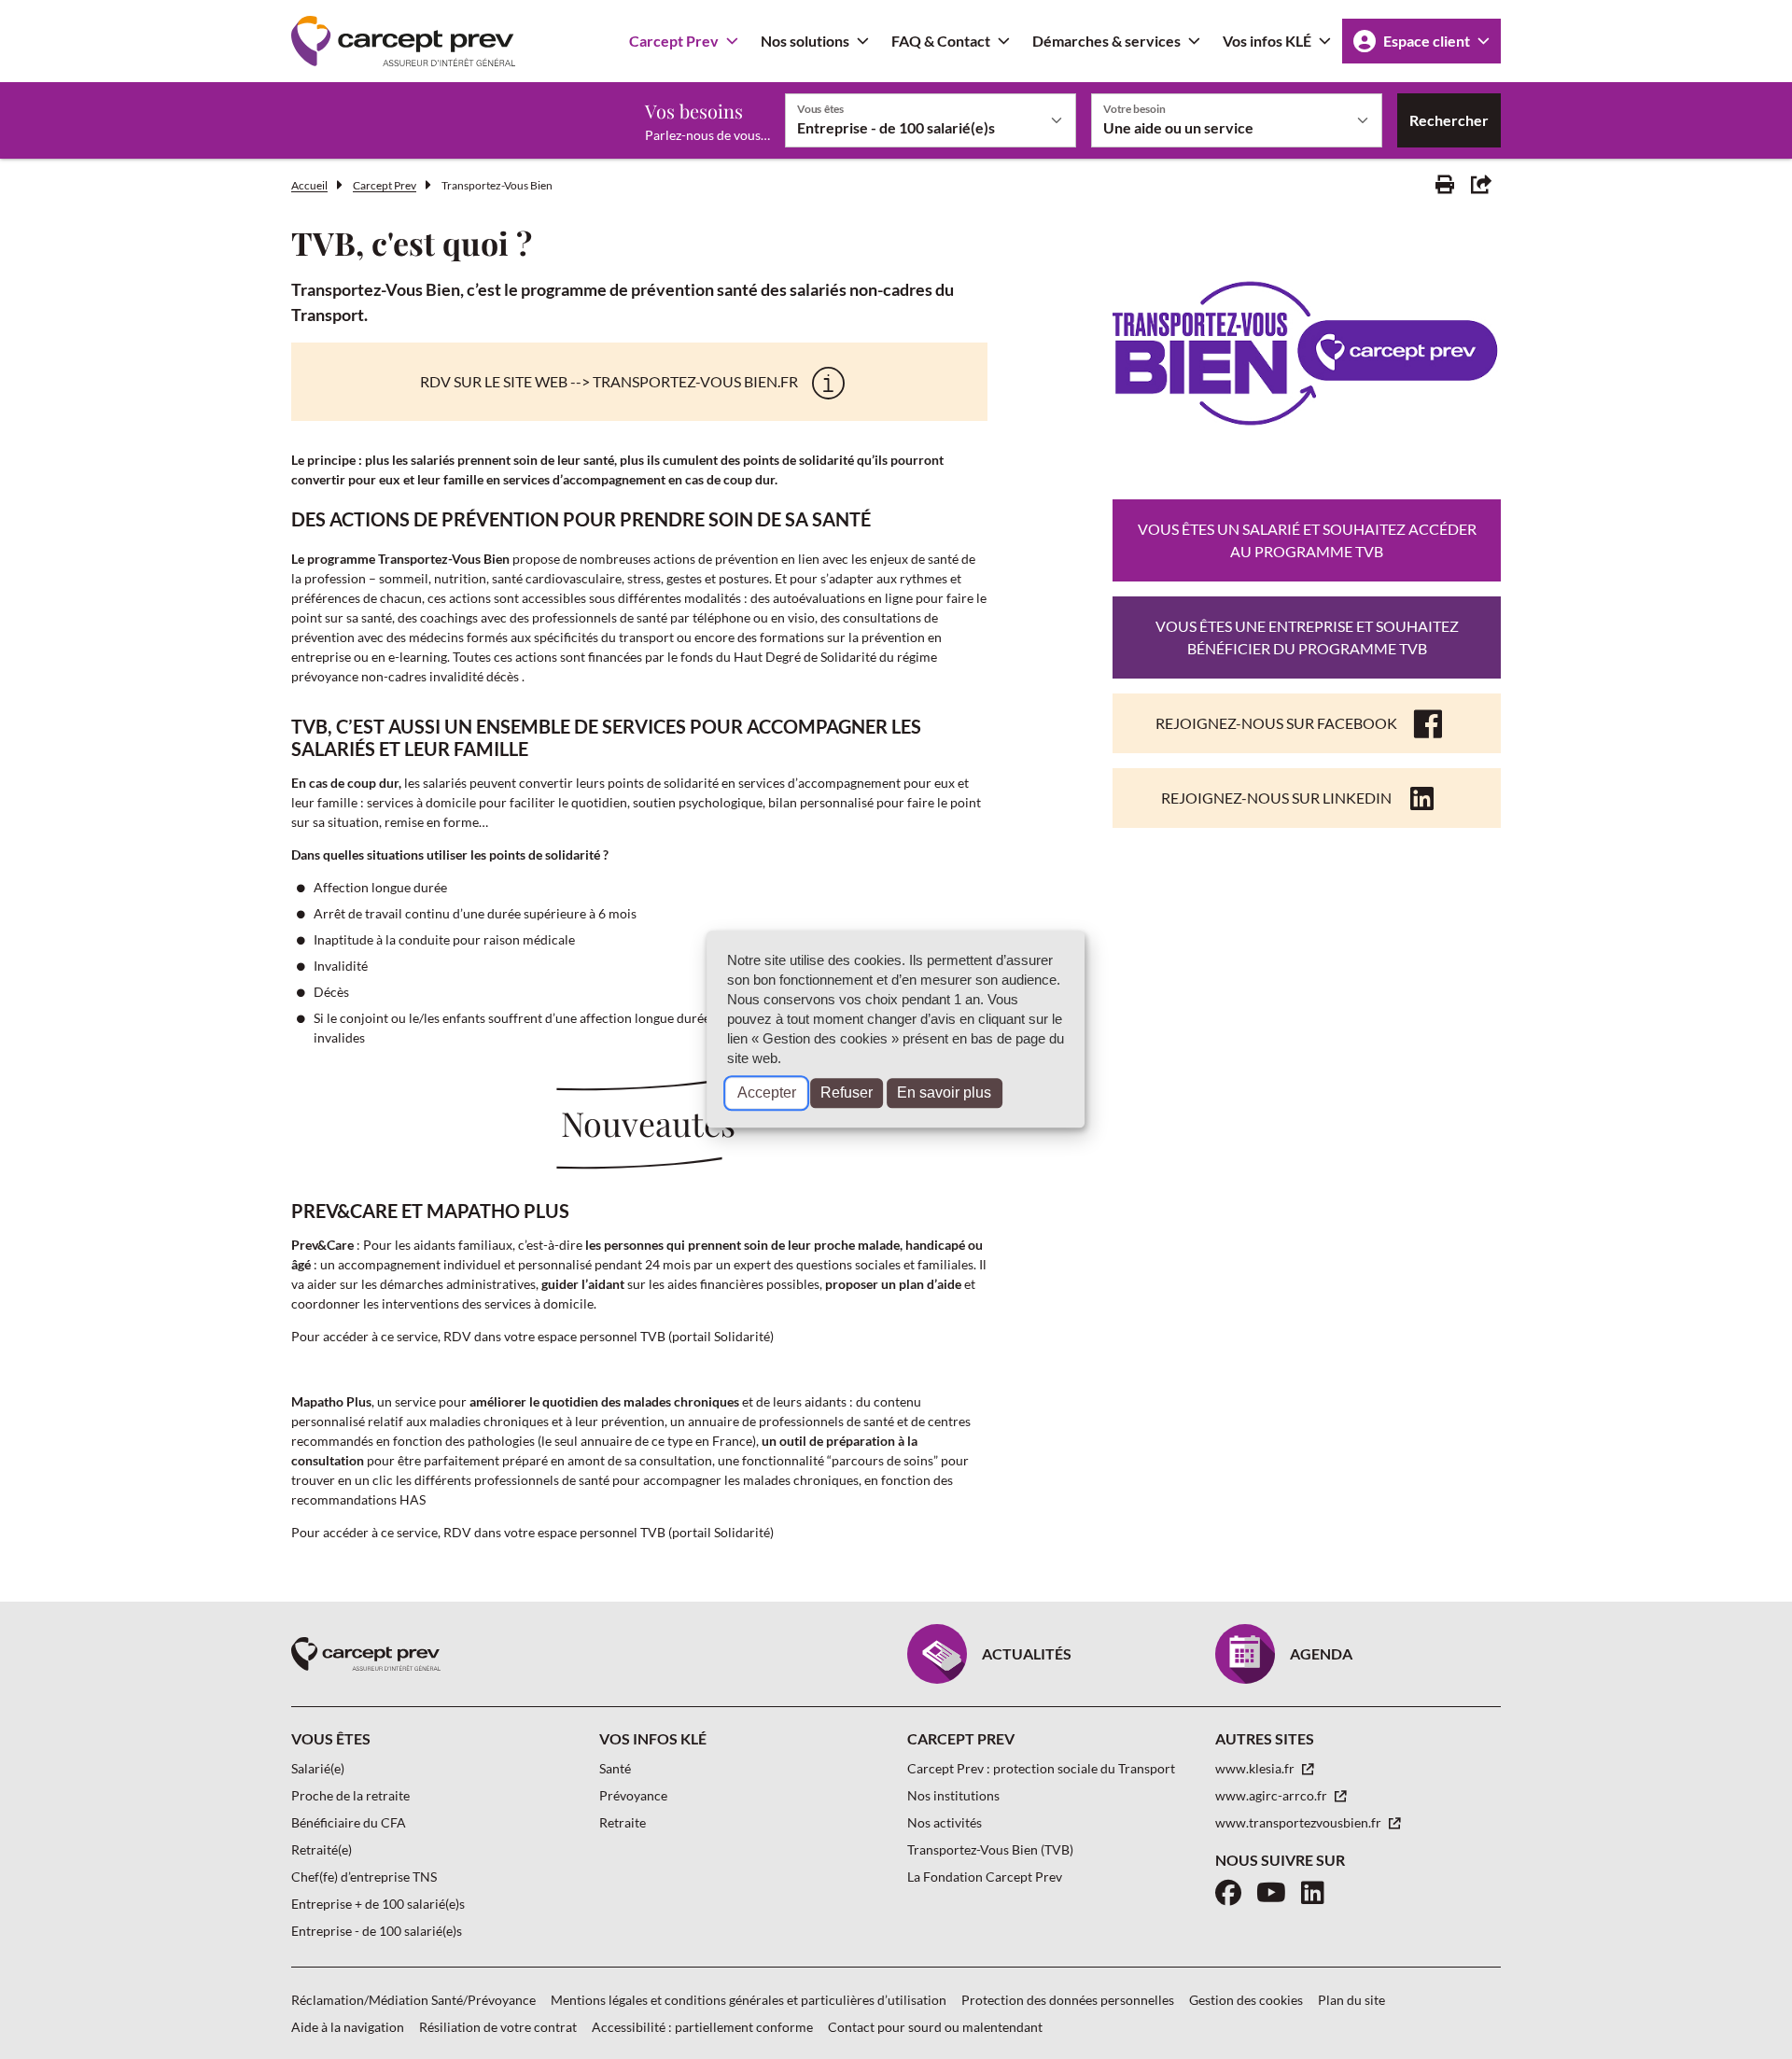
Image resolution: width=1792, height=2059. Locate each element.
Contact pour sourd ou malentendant (935, 2027)
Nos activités (945, 1822)
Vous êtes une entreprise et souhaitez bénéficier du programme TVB (1307, 637)
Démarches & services (1106, 41)
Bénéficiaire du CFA (349, 1822)
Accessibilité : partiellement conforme (702, 2027)
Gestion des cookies (1246, 2000)
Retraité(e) (322, 1849)
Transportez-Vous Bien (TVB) (990, 1849)
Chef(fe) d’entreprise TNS (364, 1877)
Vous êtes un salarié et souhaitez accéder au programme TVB (1307, 540)
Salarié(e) (318, 1768)
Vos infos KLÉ (1267, 41)
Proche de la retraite (350, 1795)
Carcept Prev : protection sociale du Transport (1041, 1768)
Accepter (767, 1093)
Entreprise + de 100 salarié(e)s (378, 1904)
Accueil (309, 185)
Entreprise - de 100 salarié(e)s (377, 1931)
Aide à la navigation (348, 2027)
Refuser (847, 1093)
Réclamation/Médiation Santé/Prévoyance (413, 2000)
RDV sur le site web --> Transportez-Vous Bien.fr (609, 381)
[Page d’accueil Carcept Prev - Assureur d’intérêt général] (403, 41)
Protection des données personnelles (1068, 2000)
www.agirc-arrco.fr (1273, 1795)
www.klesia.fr (1256, 1768)
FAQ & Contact (941, 41)
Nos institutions (953, 1795)
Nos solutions (805, 41)
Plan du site (1351, 2000)
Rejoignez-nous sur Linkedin (1276, 798)
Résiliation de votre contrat (498, 2027)
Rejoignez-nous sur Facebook (1276, 723)
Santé (615, 1768)
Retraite (623, 1822)
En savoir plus (944, 1093)
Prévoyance (633, 1795)
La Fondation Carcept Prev (985, 1877)
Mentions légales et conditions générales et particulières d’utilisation (749, 2000)
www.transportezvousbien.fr (1300, 1822)
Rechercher (1449, 120)
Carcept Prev (674, 41)
